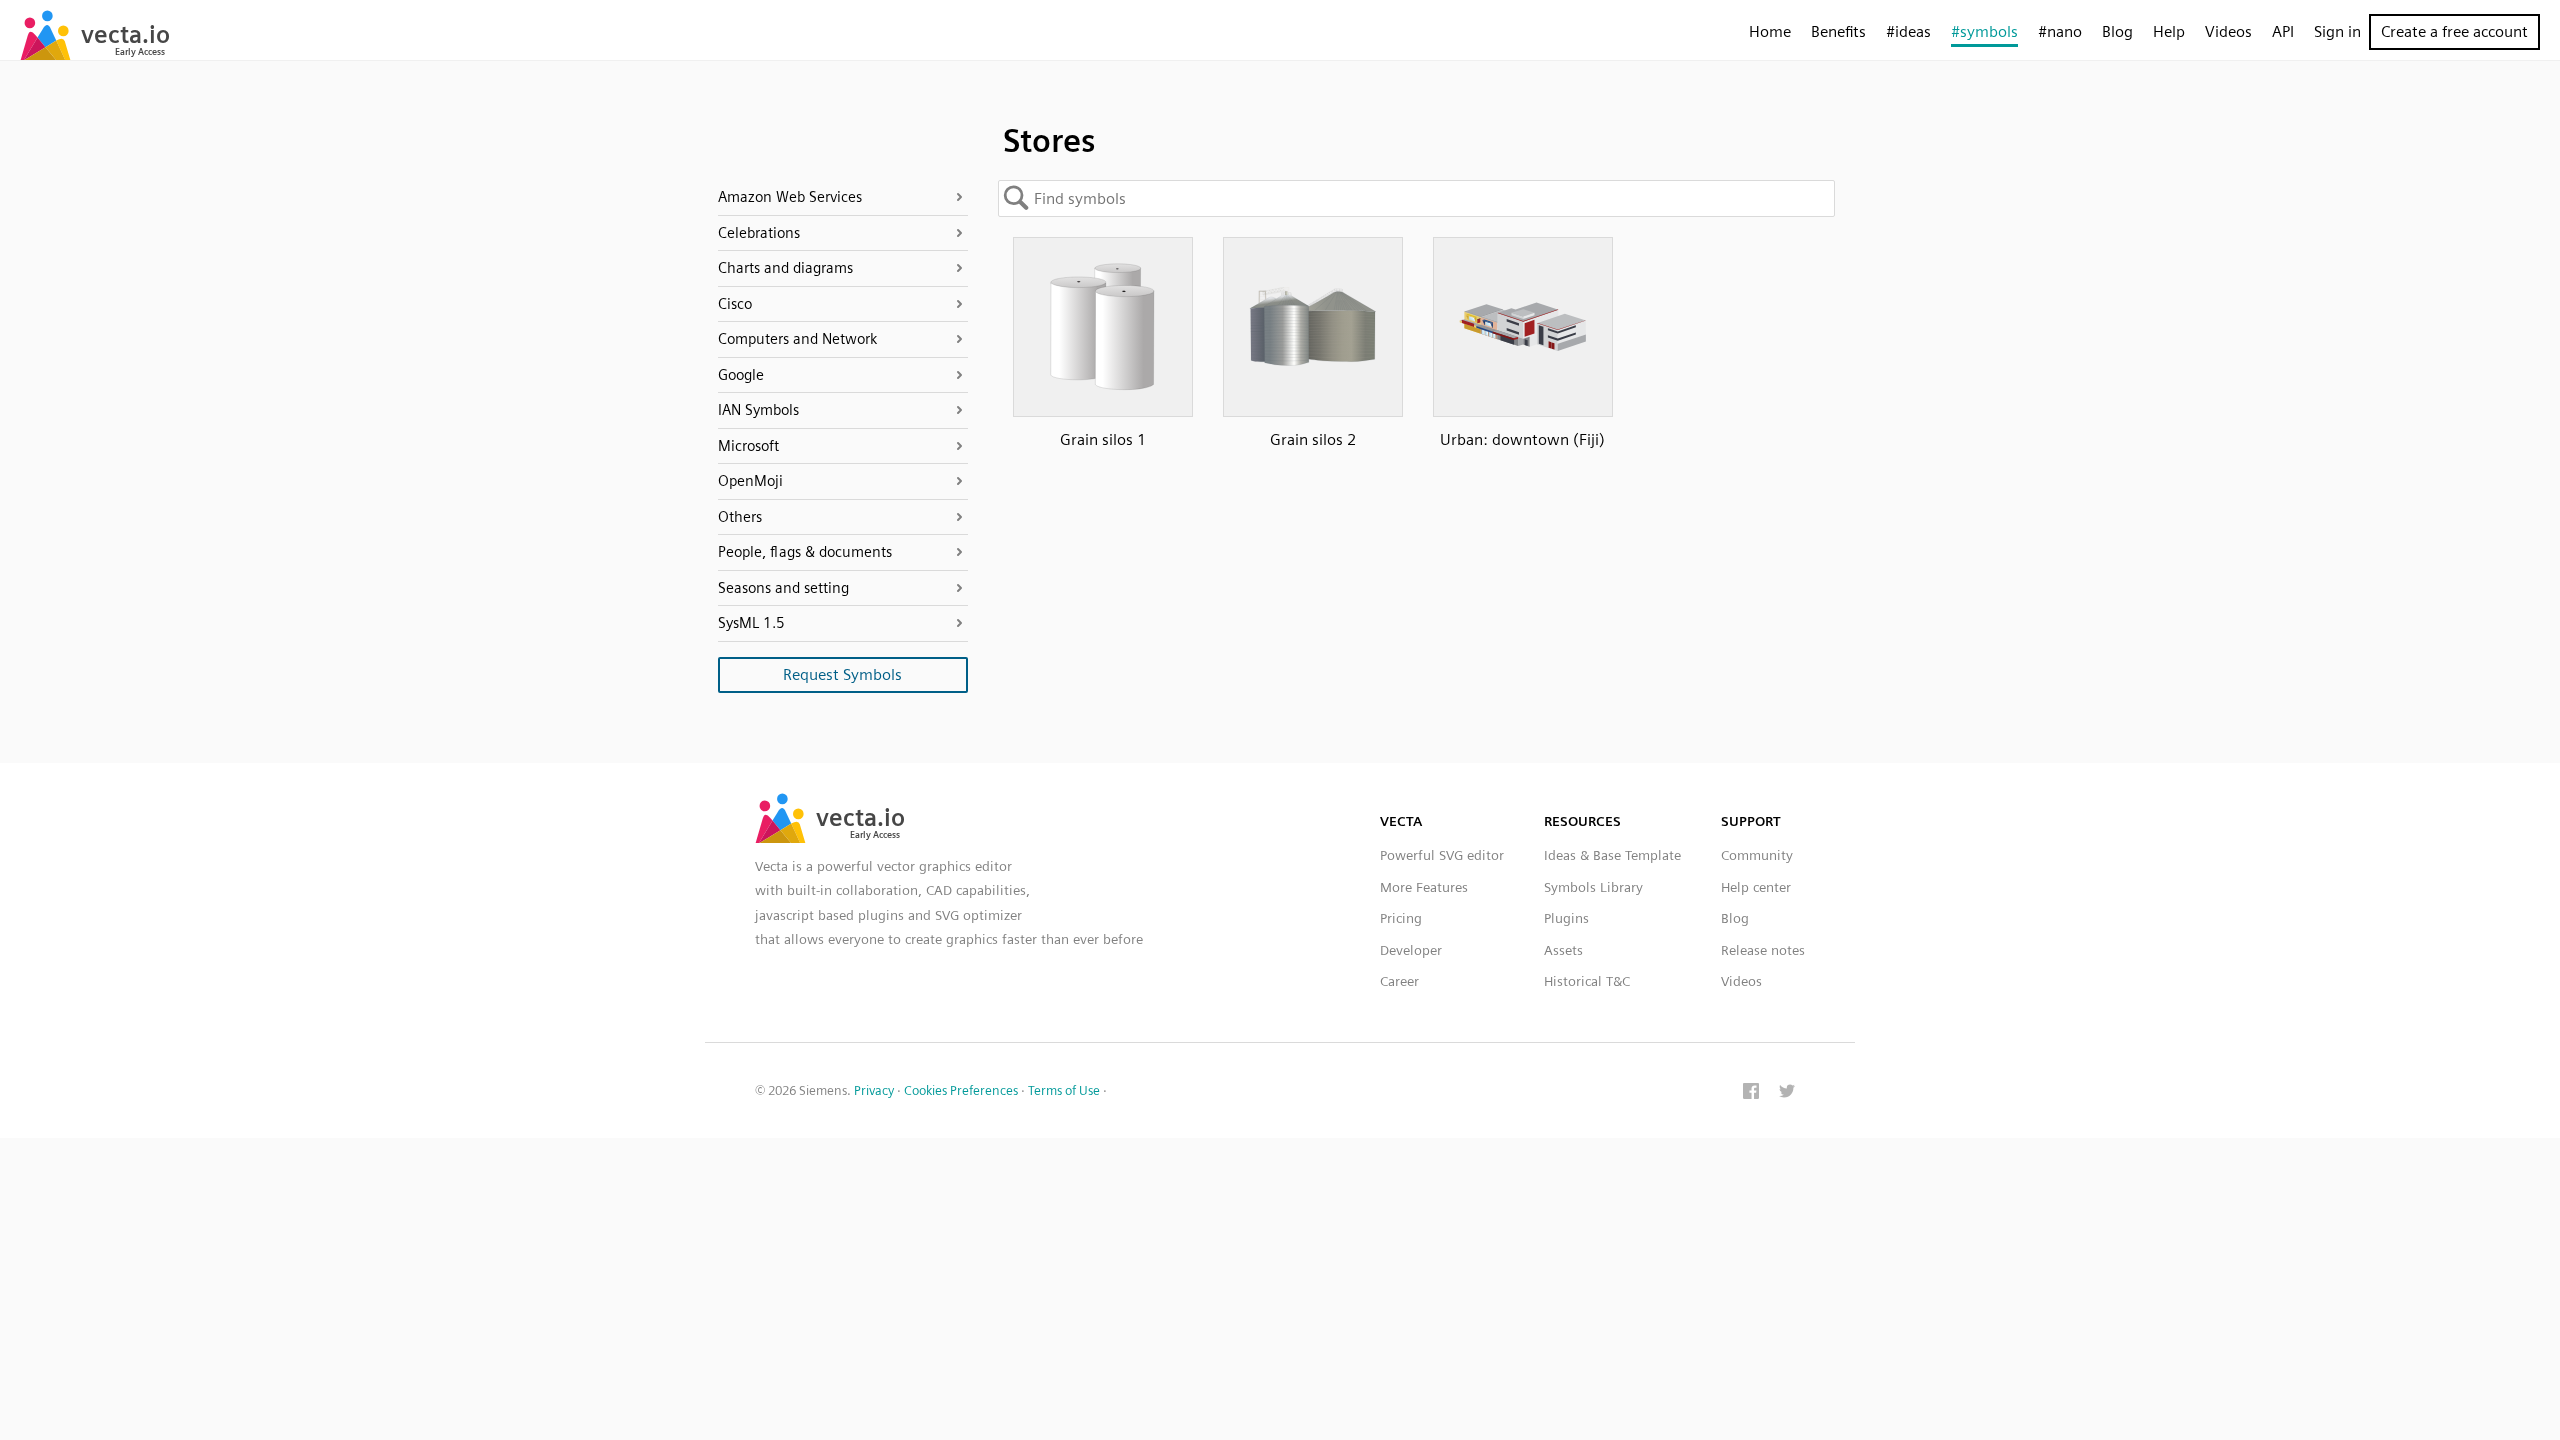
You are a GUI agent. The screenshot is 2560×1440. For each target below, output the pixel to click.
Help (2169, 31)
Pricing (1401, 918)
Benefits (1838, 31)
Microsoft (748, 446)
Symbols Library (1593, 887)
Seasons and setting (783, 588)
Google (741, 375)
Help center (1756, 887)
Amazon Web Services (790, 197)
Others (740, 517)
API (2283, 31)
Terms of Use (1064, 1090)
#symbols (1984, 31)
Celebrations (759, 233)
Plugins (1566, 918)
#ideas (1908, 31)
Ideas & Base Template (1612, 855)
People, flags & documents (805, 552)
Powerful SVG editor (1442, 855)
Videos (2228, 31)
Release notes (1763, 950)
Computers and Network (797, 339)
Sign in (2337, 31)
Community (1757, 855)
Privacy (874, 1090)
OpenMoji (750, 481)
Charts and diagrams (785, 268)
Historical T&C (1587, 981)
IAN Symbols (758, 410)
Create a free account (2454, 31)
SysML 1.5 (751, 623)
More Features (1424, 887)
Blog (2117, 31)
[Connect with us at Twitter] (1787, 1093)
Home (1770, 31)
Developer (1411, 950)
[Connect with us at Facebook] (1751, 1093)
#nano (2060, 31)
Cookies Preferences (961, 1090)
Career (1399, 981)
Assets (1563, 950)
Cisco (735, 304)
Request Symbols (842, 674)
